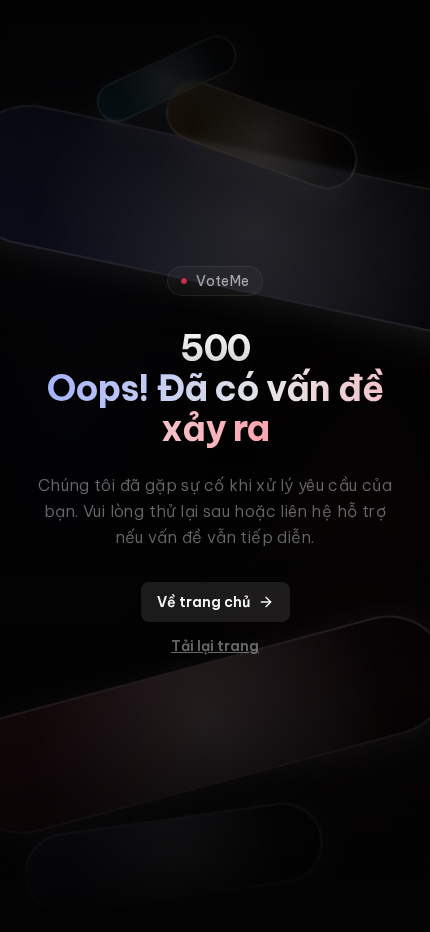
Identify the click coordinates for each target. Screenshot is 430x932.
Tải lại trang (215, 646)
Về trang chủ (203, 602)
